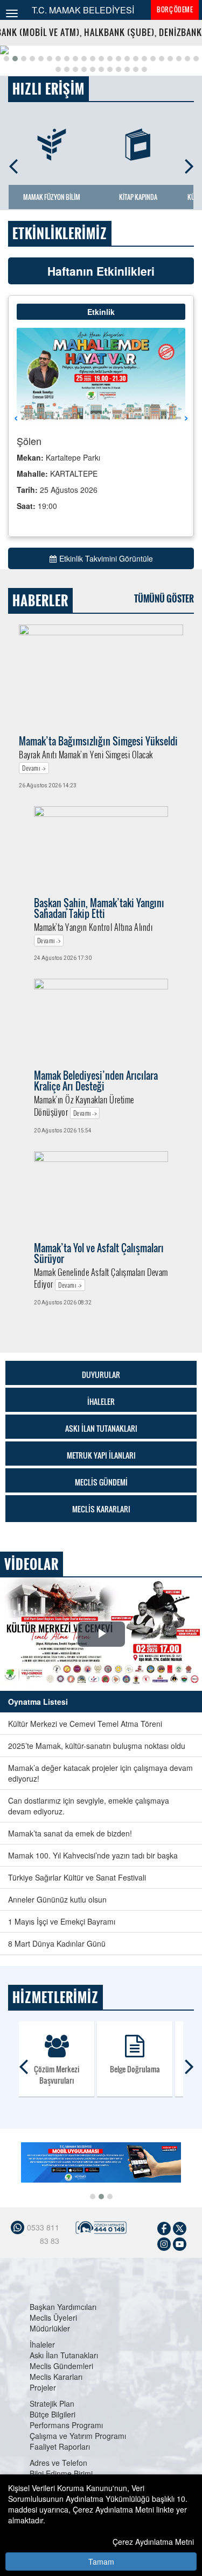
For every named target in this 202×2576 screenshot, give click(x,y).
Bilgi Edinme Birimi (61, 2473)
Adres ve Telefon (58, 2463)
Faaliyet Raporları (60, 2446)
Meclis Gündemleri (61, 2366)
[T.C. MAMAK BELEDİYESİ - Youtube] (180, 2243)
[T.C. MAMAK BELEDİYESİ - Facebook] (164, 2227)
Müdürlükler (50, 2328)
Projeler (43, 2387)
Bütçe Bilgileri (53, 2414)
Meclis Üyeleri (53, 2317)
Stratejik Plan (52, 2403)
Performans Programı (66, 2425)
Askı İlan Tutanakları (64, 2355)
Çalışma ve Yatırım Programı (78, 2436)
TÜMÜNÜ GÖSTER (164, 599)
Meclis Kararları (56, 2377)
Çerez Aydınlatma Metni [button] (153, 2542)
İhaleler (42, 2344)
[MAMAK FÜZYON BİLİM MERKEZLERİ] (52, 145)
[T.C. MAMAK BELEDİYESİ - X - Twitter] (180, 2227)
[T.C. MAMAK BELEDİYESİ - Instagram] (164, 2243)
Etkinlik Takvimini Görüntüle (106, 558)
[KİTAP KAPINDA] (138, 145)
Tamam (101, 2561)
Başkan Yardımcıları (63, 2307)
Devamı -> (34, 768)
